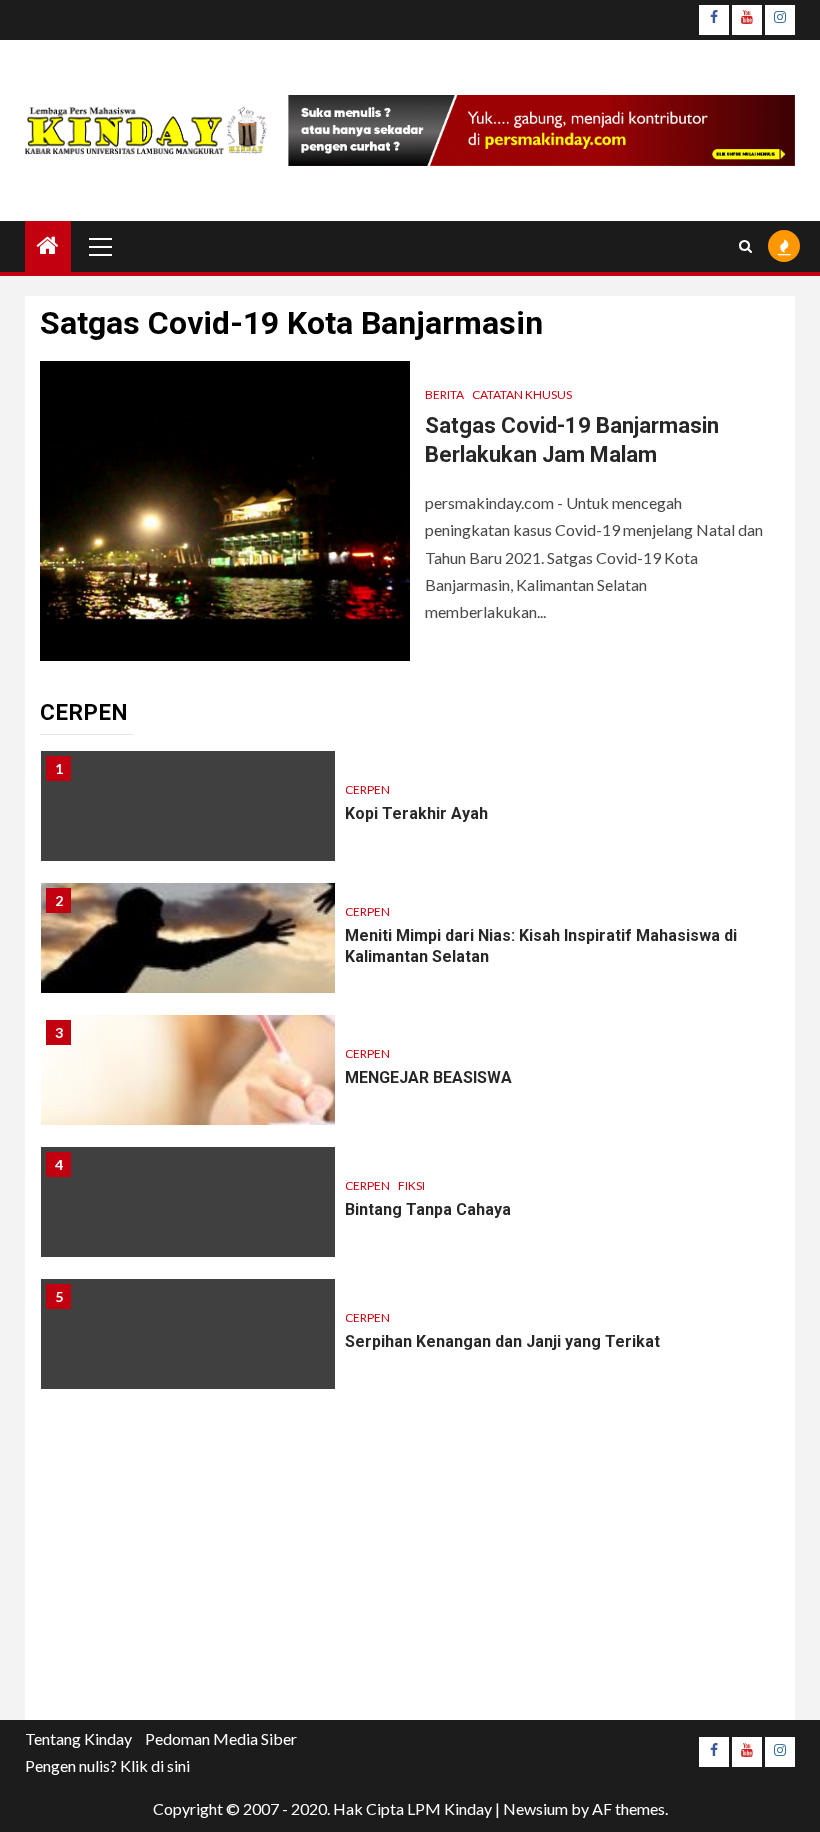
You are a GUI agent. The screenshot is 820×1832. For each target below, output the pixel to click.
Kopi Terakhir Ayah (416, 813)
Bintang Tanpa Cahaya (428, 1209)
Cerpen (367, 789)
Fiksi (411, 1185)
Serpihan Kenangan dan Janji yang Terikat (502, 1341)
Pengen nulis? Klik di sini (107, 1765)
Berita (444, 394)
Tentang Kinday (78, 1738)
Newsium (535, 1808)
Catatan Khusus (522, 394)
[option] (410, 816)
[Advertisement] (410, 1580)
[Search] (745, 246)
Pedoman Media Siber (221, 1738)
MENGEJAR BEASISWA (428, 1077)
